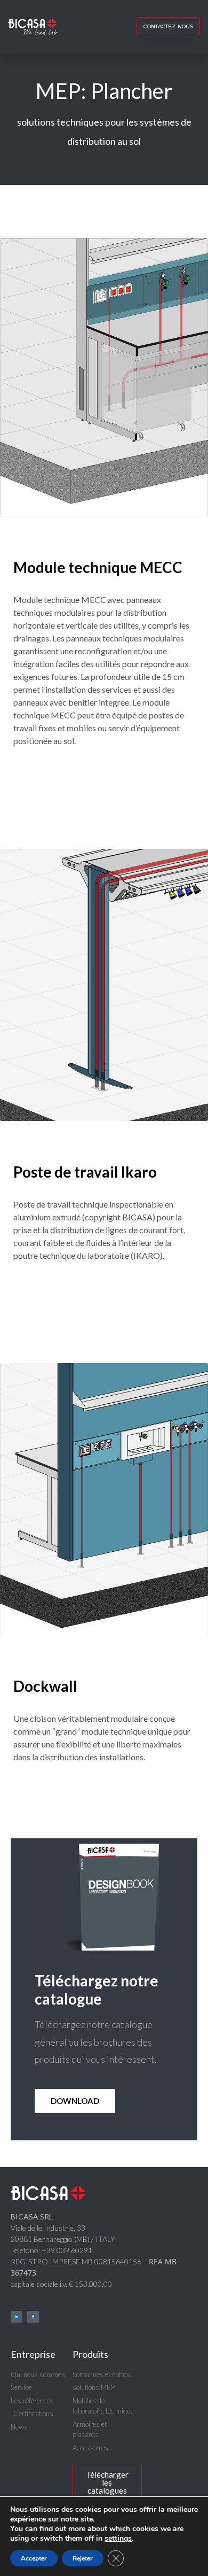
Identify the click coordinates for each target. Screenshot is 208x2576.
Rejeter (83, 2558)
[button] (90, 27)
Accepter (34, 2558)
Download (75, 2101)
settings (118, 2539)
